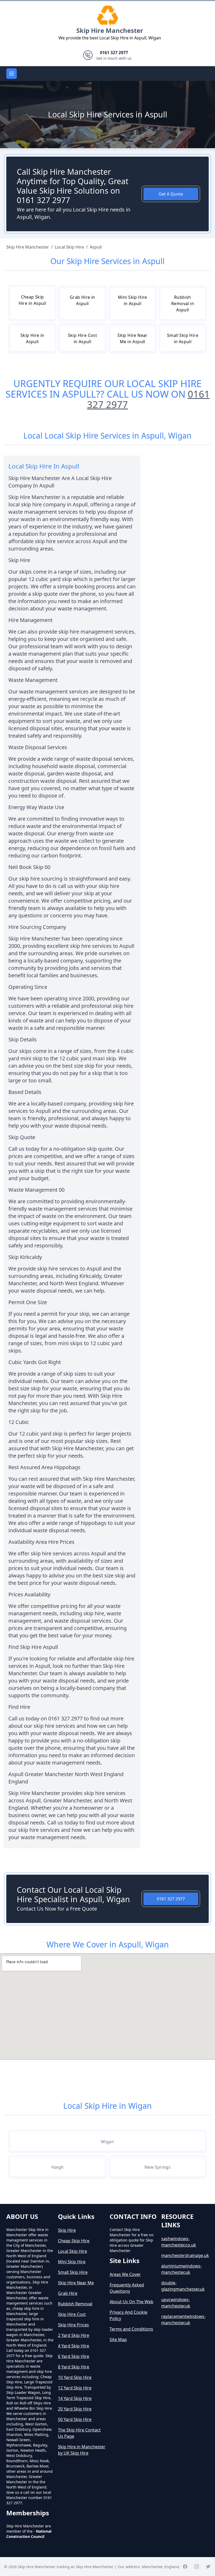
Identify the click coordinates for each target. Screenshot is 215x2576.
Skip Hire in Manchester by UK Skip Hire (82, 2450)
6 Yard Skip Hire (74, 2356)
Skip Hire (67, 2230)
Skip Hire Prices (73, 2325)
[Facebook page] (185, 2567)
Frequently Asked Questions (127, 2288)
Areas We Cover (125, 2274)
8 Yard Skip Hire (74, 2367)
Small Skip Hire (73, 2272)
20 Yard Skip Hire (75, 2409)
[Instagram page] (197, 2567)
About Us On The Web (131, 2302)
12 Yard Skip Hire (75, 2388)
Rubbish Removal (75, 2304)
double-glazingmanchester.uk (183, 2286)
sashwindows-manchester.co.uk (179, 2242)
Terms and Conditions (131, 2329)
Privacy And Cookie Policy (128, 2315)
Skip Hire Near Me (76, 2283)
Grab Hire (68, 2293)
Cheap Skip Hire (74, 2241)
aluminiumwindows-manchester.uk (181, 2269)
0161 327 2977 (171, 1899)
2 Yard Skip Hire (74, 2335)
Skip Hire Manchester (110, 30)
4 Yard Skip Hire (74, 2346)
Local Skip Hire (72, 2251)
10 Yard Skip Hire (75, 2377)
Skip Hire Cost (72, 2314)
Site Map (118, 2340)
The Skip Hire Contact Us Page (79, 2433)
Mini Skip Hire (72, 2262)
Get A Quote (171, 194)
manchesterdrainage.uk (185, 2255)
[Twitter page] (208, 2567)
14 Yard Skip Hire (75, 2398)
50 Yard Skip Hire (75, 2419)
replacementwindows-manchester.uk (183, 2320)
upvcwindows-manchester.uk (176, 2303)
